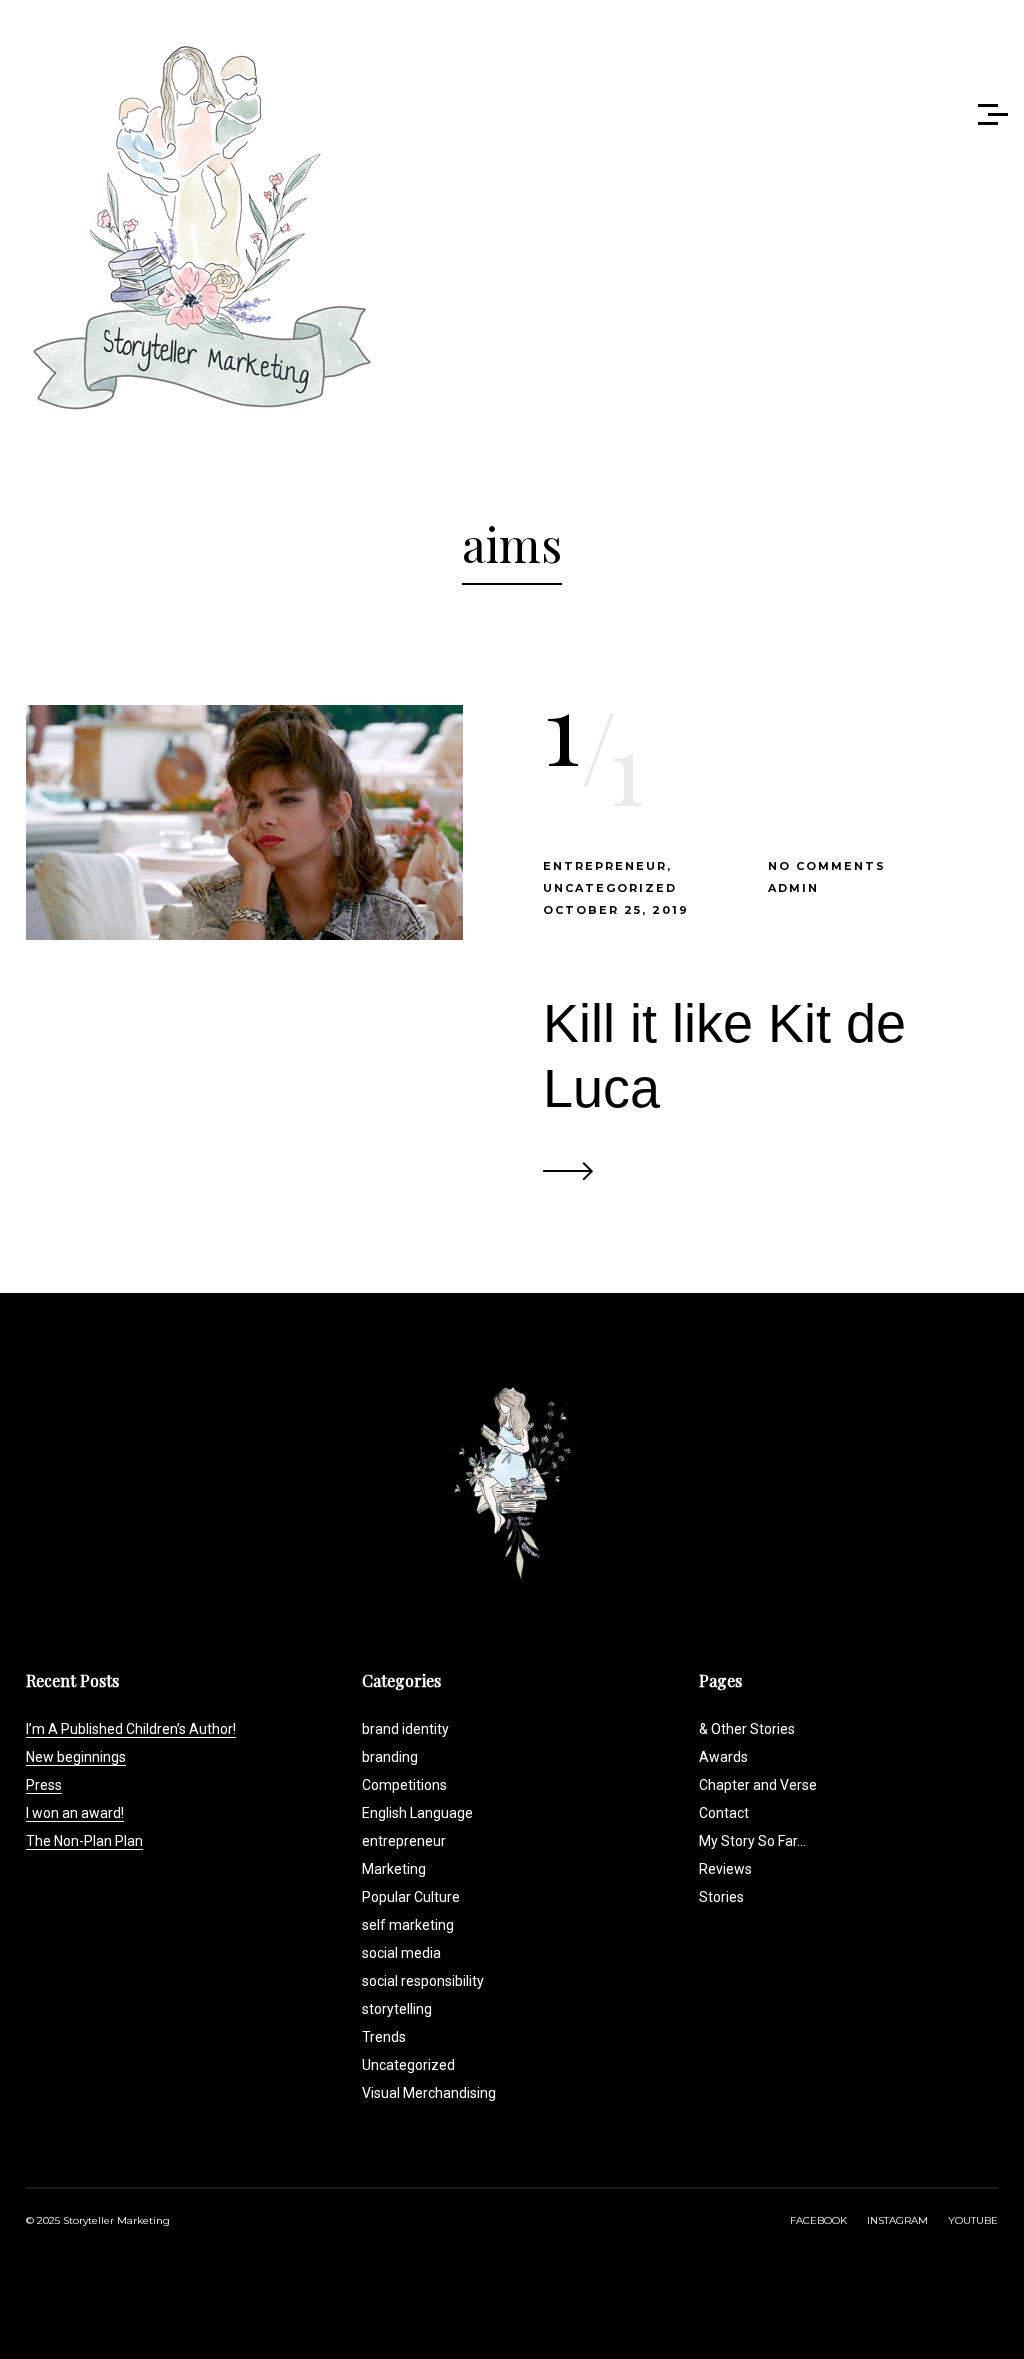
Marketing (394, 1869)
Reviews (725, 1869)
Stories (721, 1897)
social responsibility (423, 1981)
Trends (384, 2037)
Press (44, 1785)
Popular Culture (411, 1897)
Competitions (404, 1785)
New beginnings (76, 1757)
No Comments (827, 866)
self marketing (408, 1925)
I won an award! (75, 1813)
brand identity (405, 1729)
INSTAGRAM (897, 2220)
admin (793, 888)
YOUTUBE (973, 2220)
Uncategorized (610, 888)
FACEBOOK (818, 2220)
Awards (723, 1757)
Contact (724, 1813)
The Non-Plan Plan (84, 1841)
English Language (417, 1813)
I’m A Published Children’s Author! (131, 1729)
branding (390, 1757)
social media (401, 1953)
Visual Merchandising (429, 2093)
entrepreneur (605, 866)
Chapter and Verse (758, 1785)
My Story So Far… (752, 1841)
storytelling (397, 2009)
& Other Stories (747, 1729)
